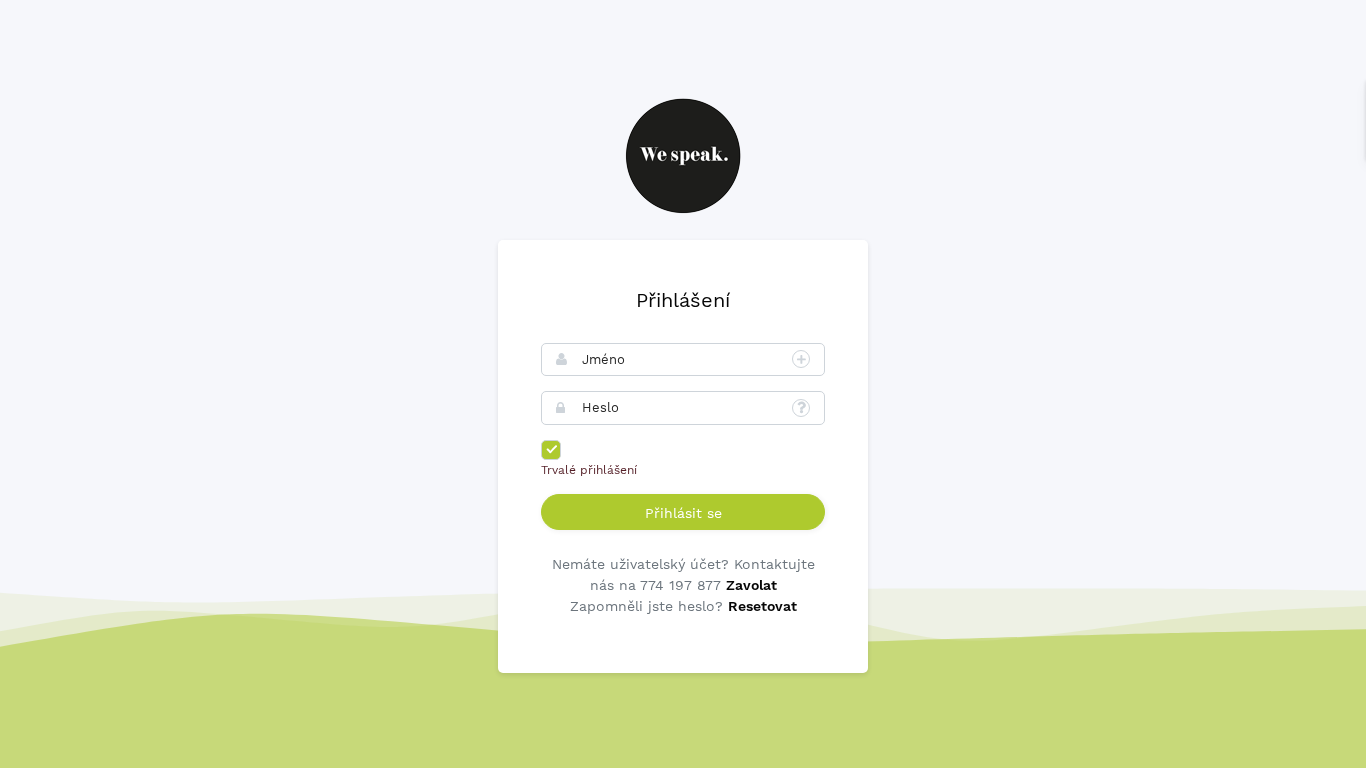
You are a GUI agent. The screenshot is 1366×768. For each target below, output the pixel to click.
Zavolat (751, 585)
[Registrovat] (801, 359)
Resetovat (762, 606)
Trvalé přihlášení (589, 470)
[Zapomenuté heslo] (801, 408)
